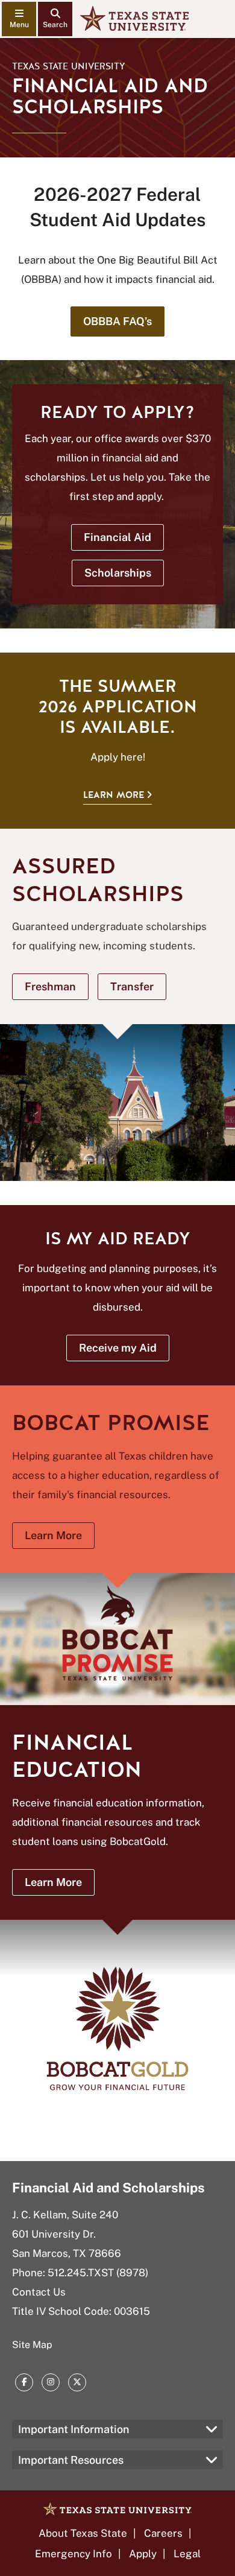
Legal (187, 2554)
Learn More (114, 795)
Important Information (74, 2429)
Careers (163, 2533)
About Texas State (83, 2533)
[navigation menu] (19, 19)
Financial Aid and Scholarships (108, 2188)
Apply (143, 2554)
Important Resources (71, 2460)
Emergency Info (74, 2554)
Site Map (32, 2345)
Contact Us (39, 2292)
